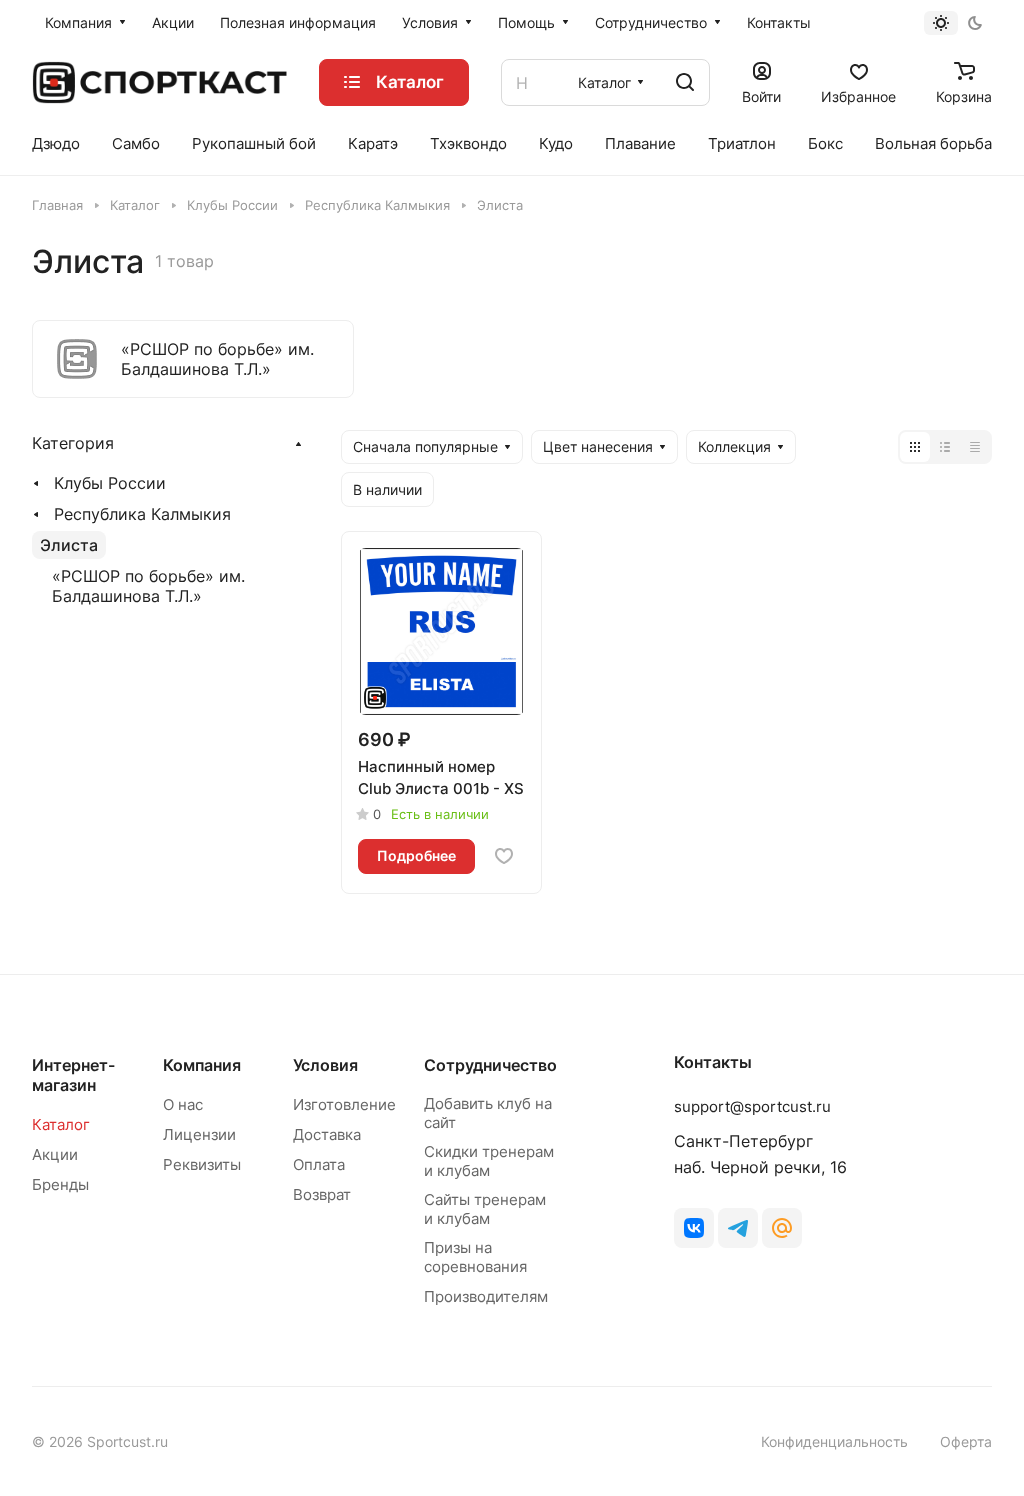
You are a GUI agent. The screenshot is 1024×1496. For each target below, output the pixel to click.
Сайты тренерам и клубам (485, 1209)
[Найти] (685, 82)
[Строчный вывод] (945, 447)
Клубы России (110, 483)
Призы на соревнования (475, 1257)
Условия (325, 1065)
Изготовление (344, 1104)
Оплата (319, 1164)
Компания (202, 1065)
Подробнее (416, 855)
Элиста (69, 545)
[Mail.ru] (782, 1228)
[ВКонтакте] (694, 1228)
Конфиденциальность (834, 1441)
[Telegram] (738, 1228)
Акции (55, 1154)
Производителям (486, 1296)
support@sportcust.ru (752, 1106)
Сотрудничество (490, 1065)
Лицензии (199, 1134)
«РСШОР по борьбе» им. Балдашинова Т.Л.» (148, 586)
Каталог (61, 1124)
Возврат (322, 1194)
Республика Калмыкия (142, 514)
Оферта (966, 1441)
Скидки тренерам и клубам (489, 1161)
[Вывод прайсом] (975, 447)
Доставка (327, 1134)
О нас (183, 1104)
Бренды (60, 1184)
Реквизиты (202, 1164)
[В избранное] (504, 856)
